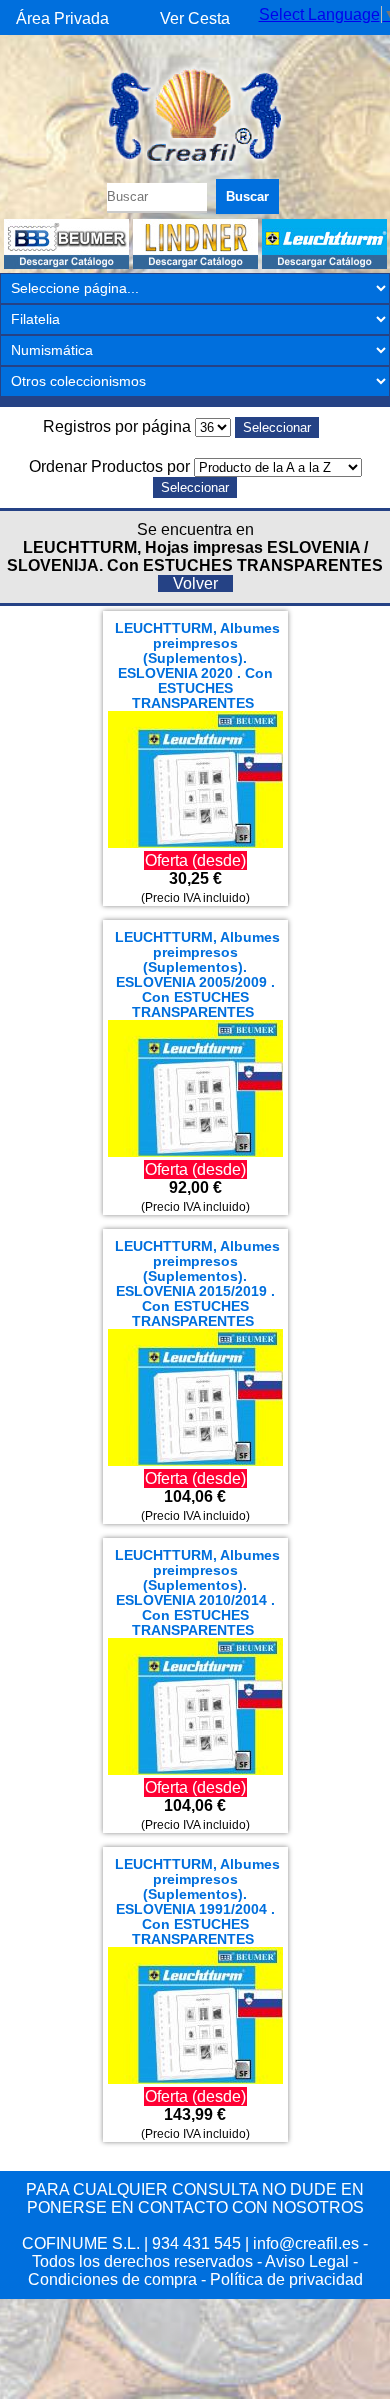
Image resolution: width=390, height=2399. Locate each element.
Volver (195, 583)
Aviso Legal (307, 2261)
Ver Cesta (195, 18)
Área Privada (62, 18)
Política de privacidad (286, 2279)
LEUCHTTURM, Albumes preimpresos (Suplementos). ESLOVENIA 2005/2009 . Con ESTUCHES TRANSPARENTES (197, 975)
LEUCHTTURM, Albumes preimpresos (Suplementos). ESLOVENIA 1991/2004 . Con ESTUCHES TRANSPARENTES (197, 1902)
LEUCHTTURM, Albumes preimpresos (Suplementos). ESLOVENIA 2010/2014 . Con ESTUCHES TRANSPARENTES (197, 1593)
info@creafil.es (306, 2243)
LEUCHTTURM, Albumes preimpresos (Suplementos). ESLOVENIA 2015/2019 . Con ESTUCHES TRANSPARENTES (197, 1284)
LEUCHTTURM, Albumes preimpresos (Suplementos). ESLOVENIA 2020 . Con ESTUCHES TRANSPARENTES (197, 666)
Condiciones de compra (112, 2279)
